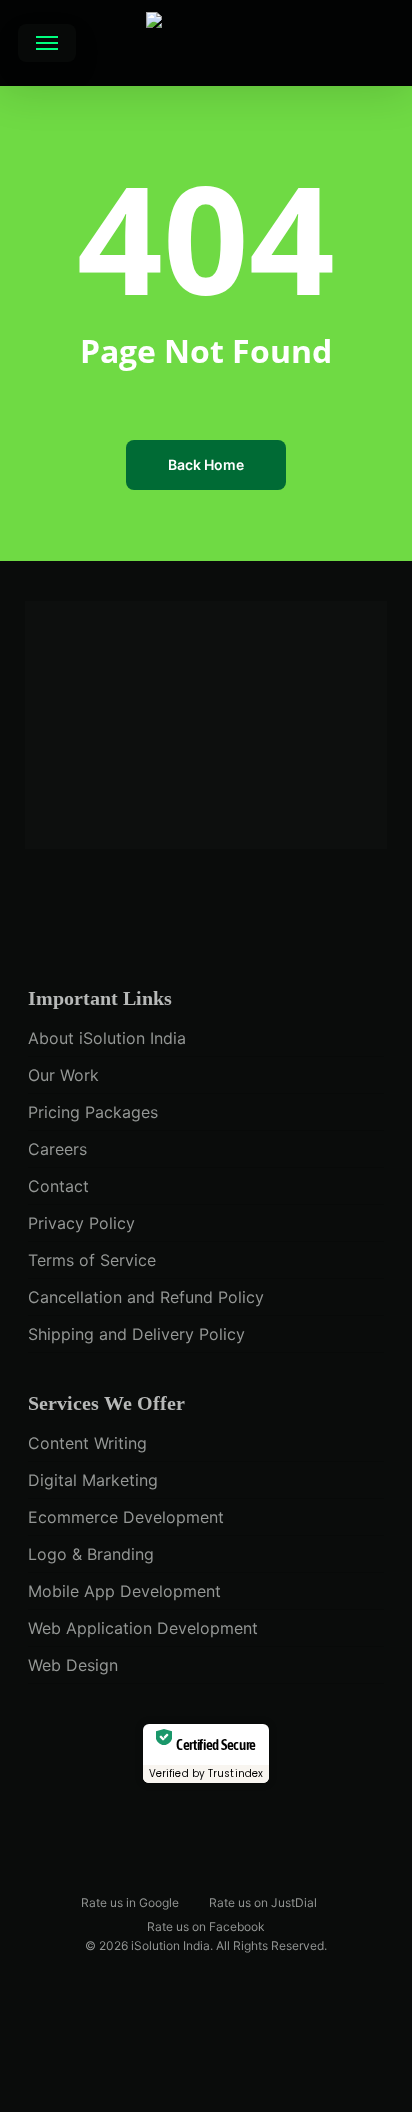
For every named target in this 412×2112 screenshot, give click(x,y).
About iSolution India (107, 1038)
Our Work (63, 1075)
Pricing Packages (93, 1112)
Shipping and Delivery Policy (136, 1334)
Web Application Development (143, 1628)
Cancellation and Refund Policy (146, 1297)
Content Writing (87, 1443)
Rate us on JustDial (263, 1901)
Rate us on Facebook (206, 1925)
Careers (57, 1149)
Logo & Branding (91, 1554)
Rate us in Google (130, 1901)
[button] (47, 43)
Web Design (73, 1665)
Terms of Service (92, 1260)
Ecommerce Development (126, 1517)
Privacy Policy (81, 1223)
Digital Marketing (93, 1480)
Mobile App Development (124, 1591)
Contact (58, 1186)
